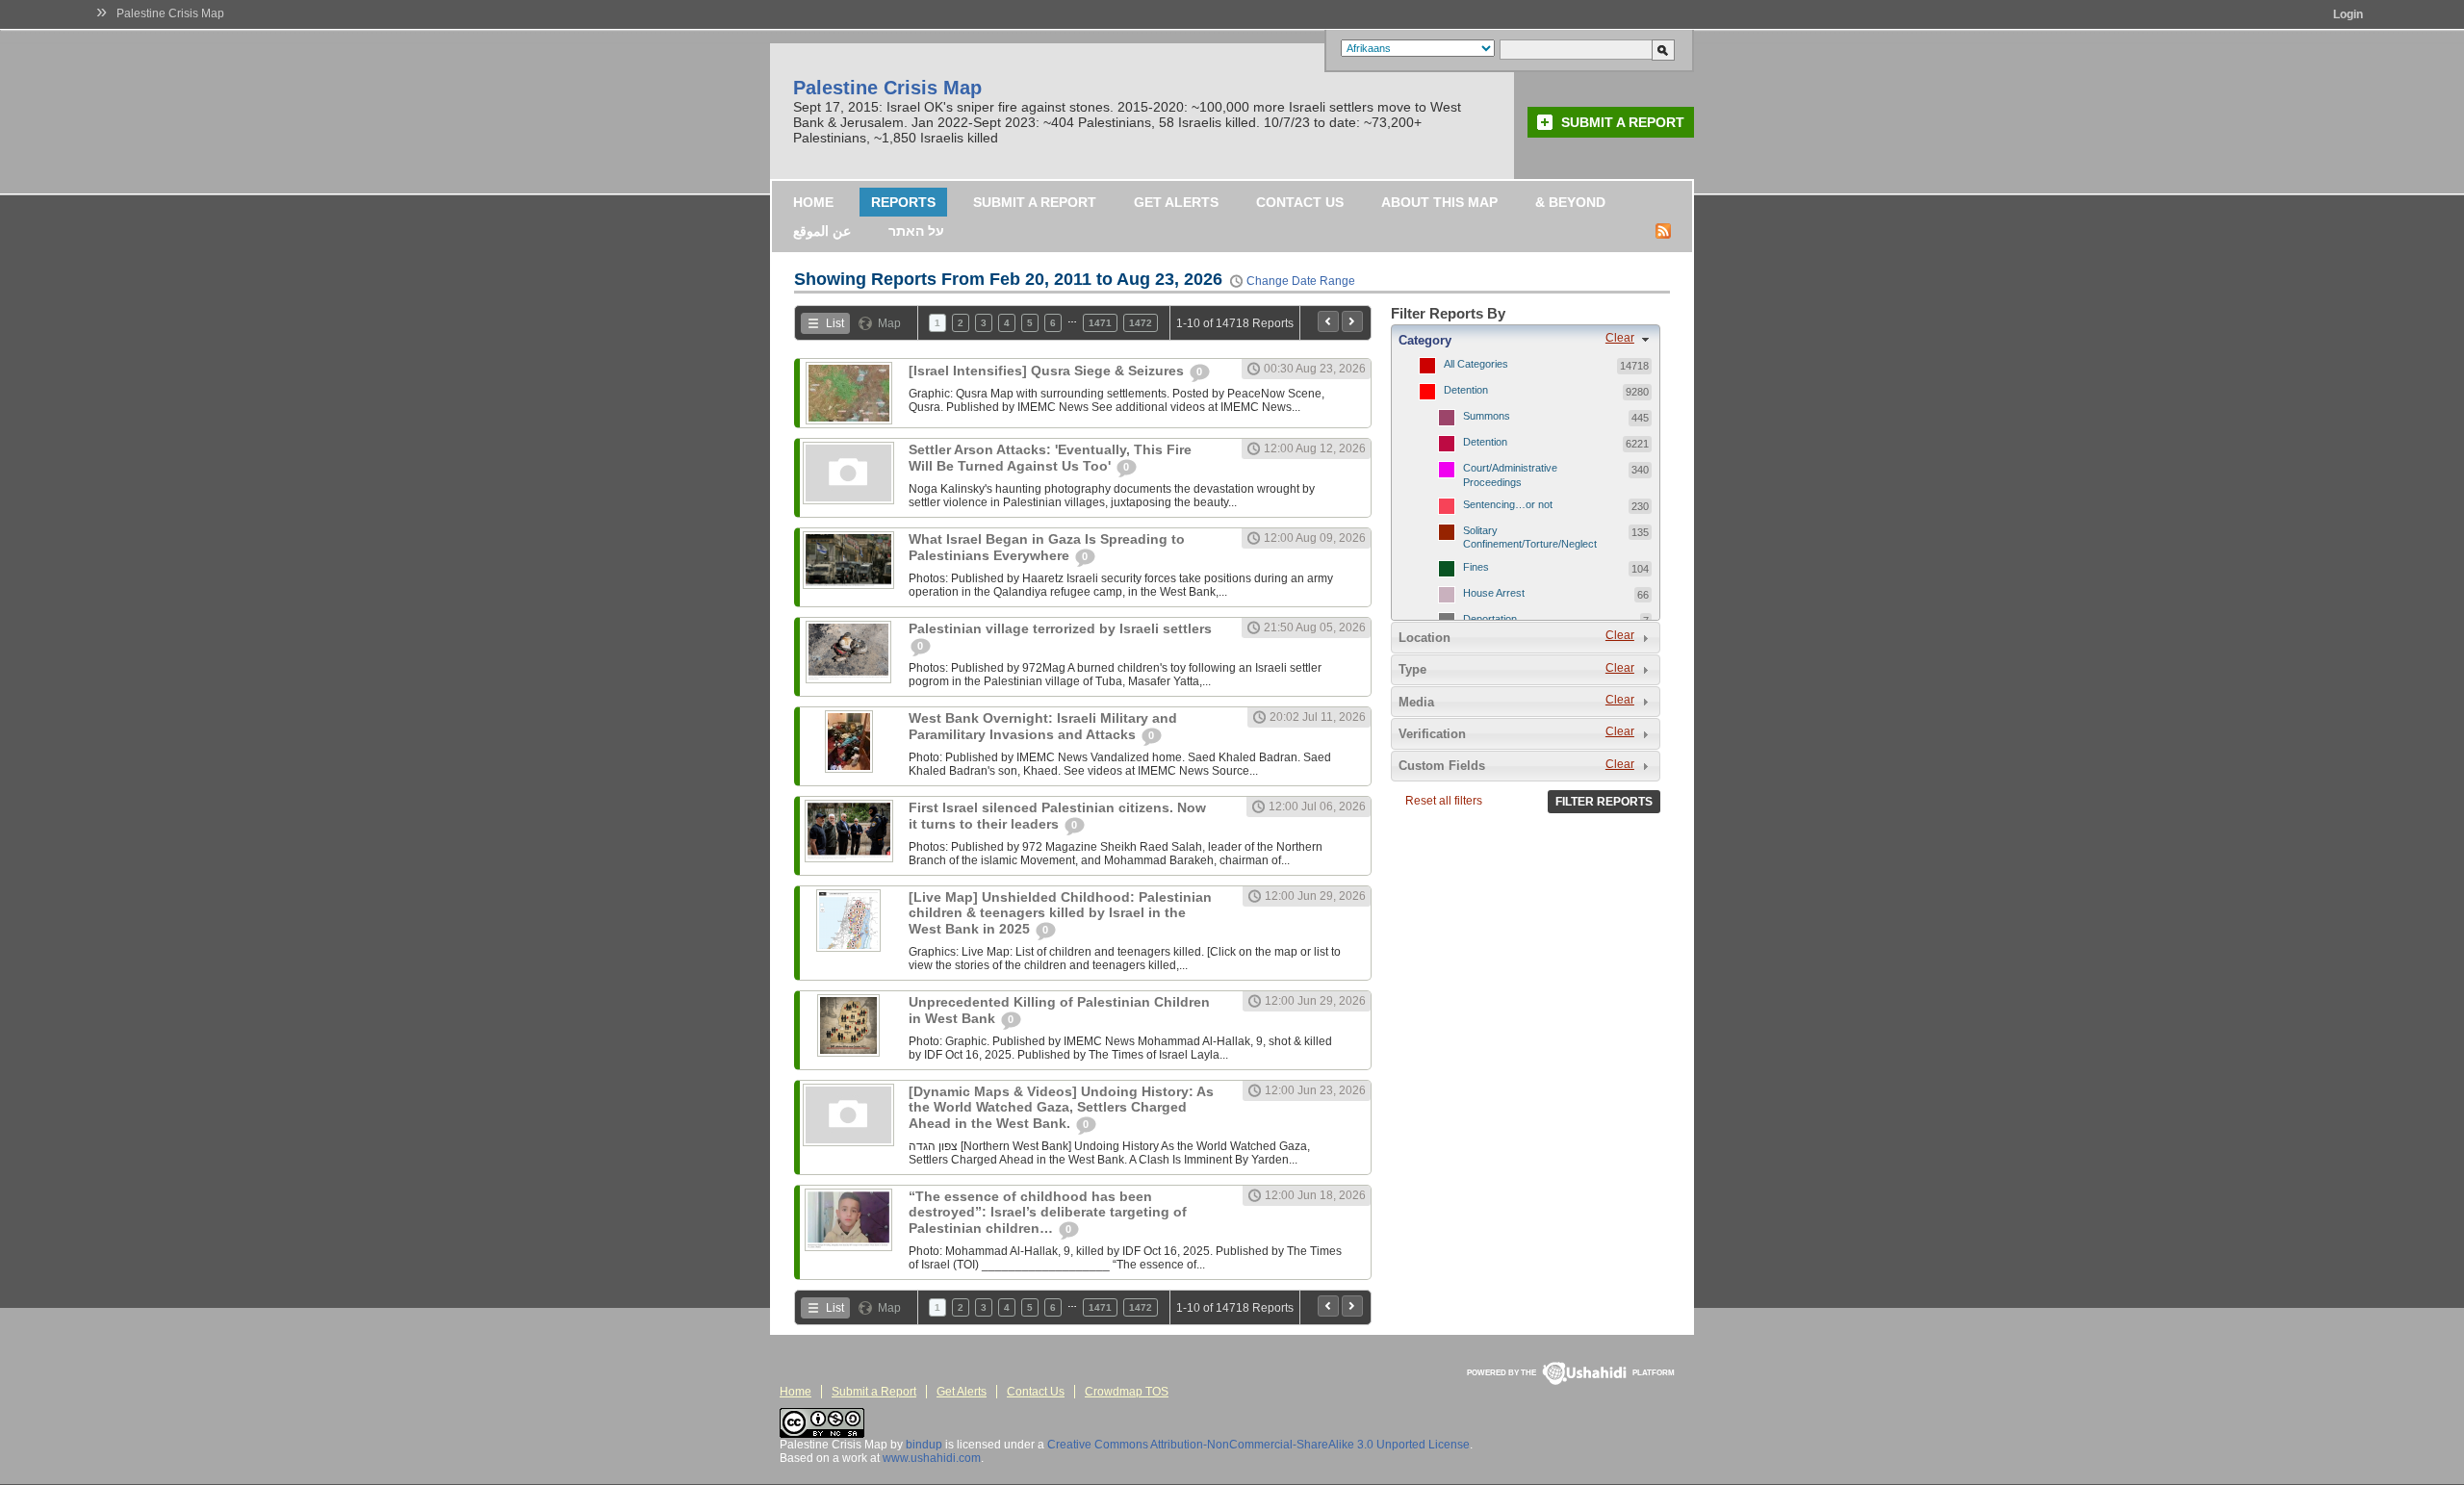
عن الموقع (822, 231)
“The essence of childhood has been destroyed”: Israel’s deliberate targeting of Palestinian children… (1048, 1212)
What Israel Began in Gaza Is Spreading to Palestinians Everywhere (1047, 547)
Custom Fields (1442, 766)
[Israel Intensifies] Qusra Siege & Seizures (1048, 371)
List (835, 323)
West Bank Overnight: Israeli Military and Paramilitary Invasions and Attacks (1043, 726)
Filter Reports (1604, 802)
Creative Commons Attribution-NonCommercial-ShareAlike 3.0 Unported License (1258, 1445)
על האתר (916, 231)
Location (1424, 638)
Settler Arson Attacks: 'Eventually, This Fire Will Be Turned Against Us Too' (1050, 458)
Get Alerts (1176, 202)
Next (1352, 321)
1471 (1100, 323)
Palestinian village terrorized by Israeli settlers (1060, 628)
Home (813, 202)
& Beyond (1570, 202)
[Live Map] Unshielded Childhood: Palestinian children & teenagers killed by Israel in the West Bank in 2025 (1060, 913)
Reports (903, 202)
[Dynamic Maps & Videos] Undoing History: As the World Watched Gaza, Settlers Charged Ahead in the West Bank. (1061, 1107)
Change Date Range (1301, 281)
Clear (1620, 338)
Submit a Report (1623, 122)
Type (1412, 669)
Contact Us (1300, 202)
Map (889, 323)
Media (1416, 702)
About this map (1439, 202)
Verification (1432, 734)
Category (1425, 340)
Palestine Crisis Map (170, 13)
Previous (1328, 321)
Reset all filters (1444, 801)
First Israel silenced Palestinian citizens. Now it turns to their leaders (1057, 816)
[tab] (1526, 340)
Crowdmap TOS (1127, 1392)
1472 (1141, 323)
